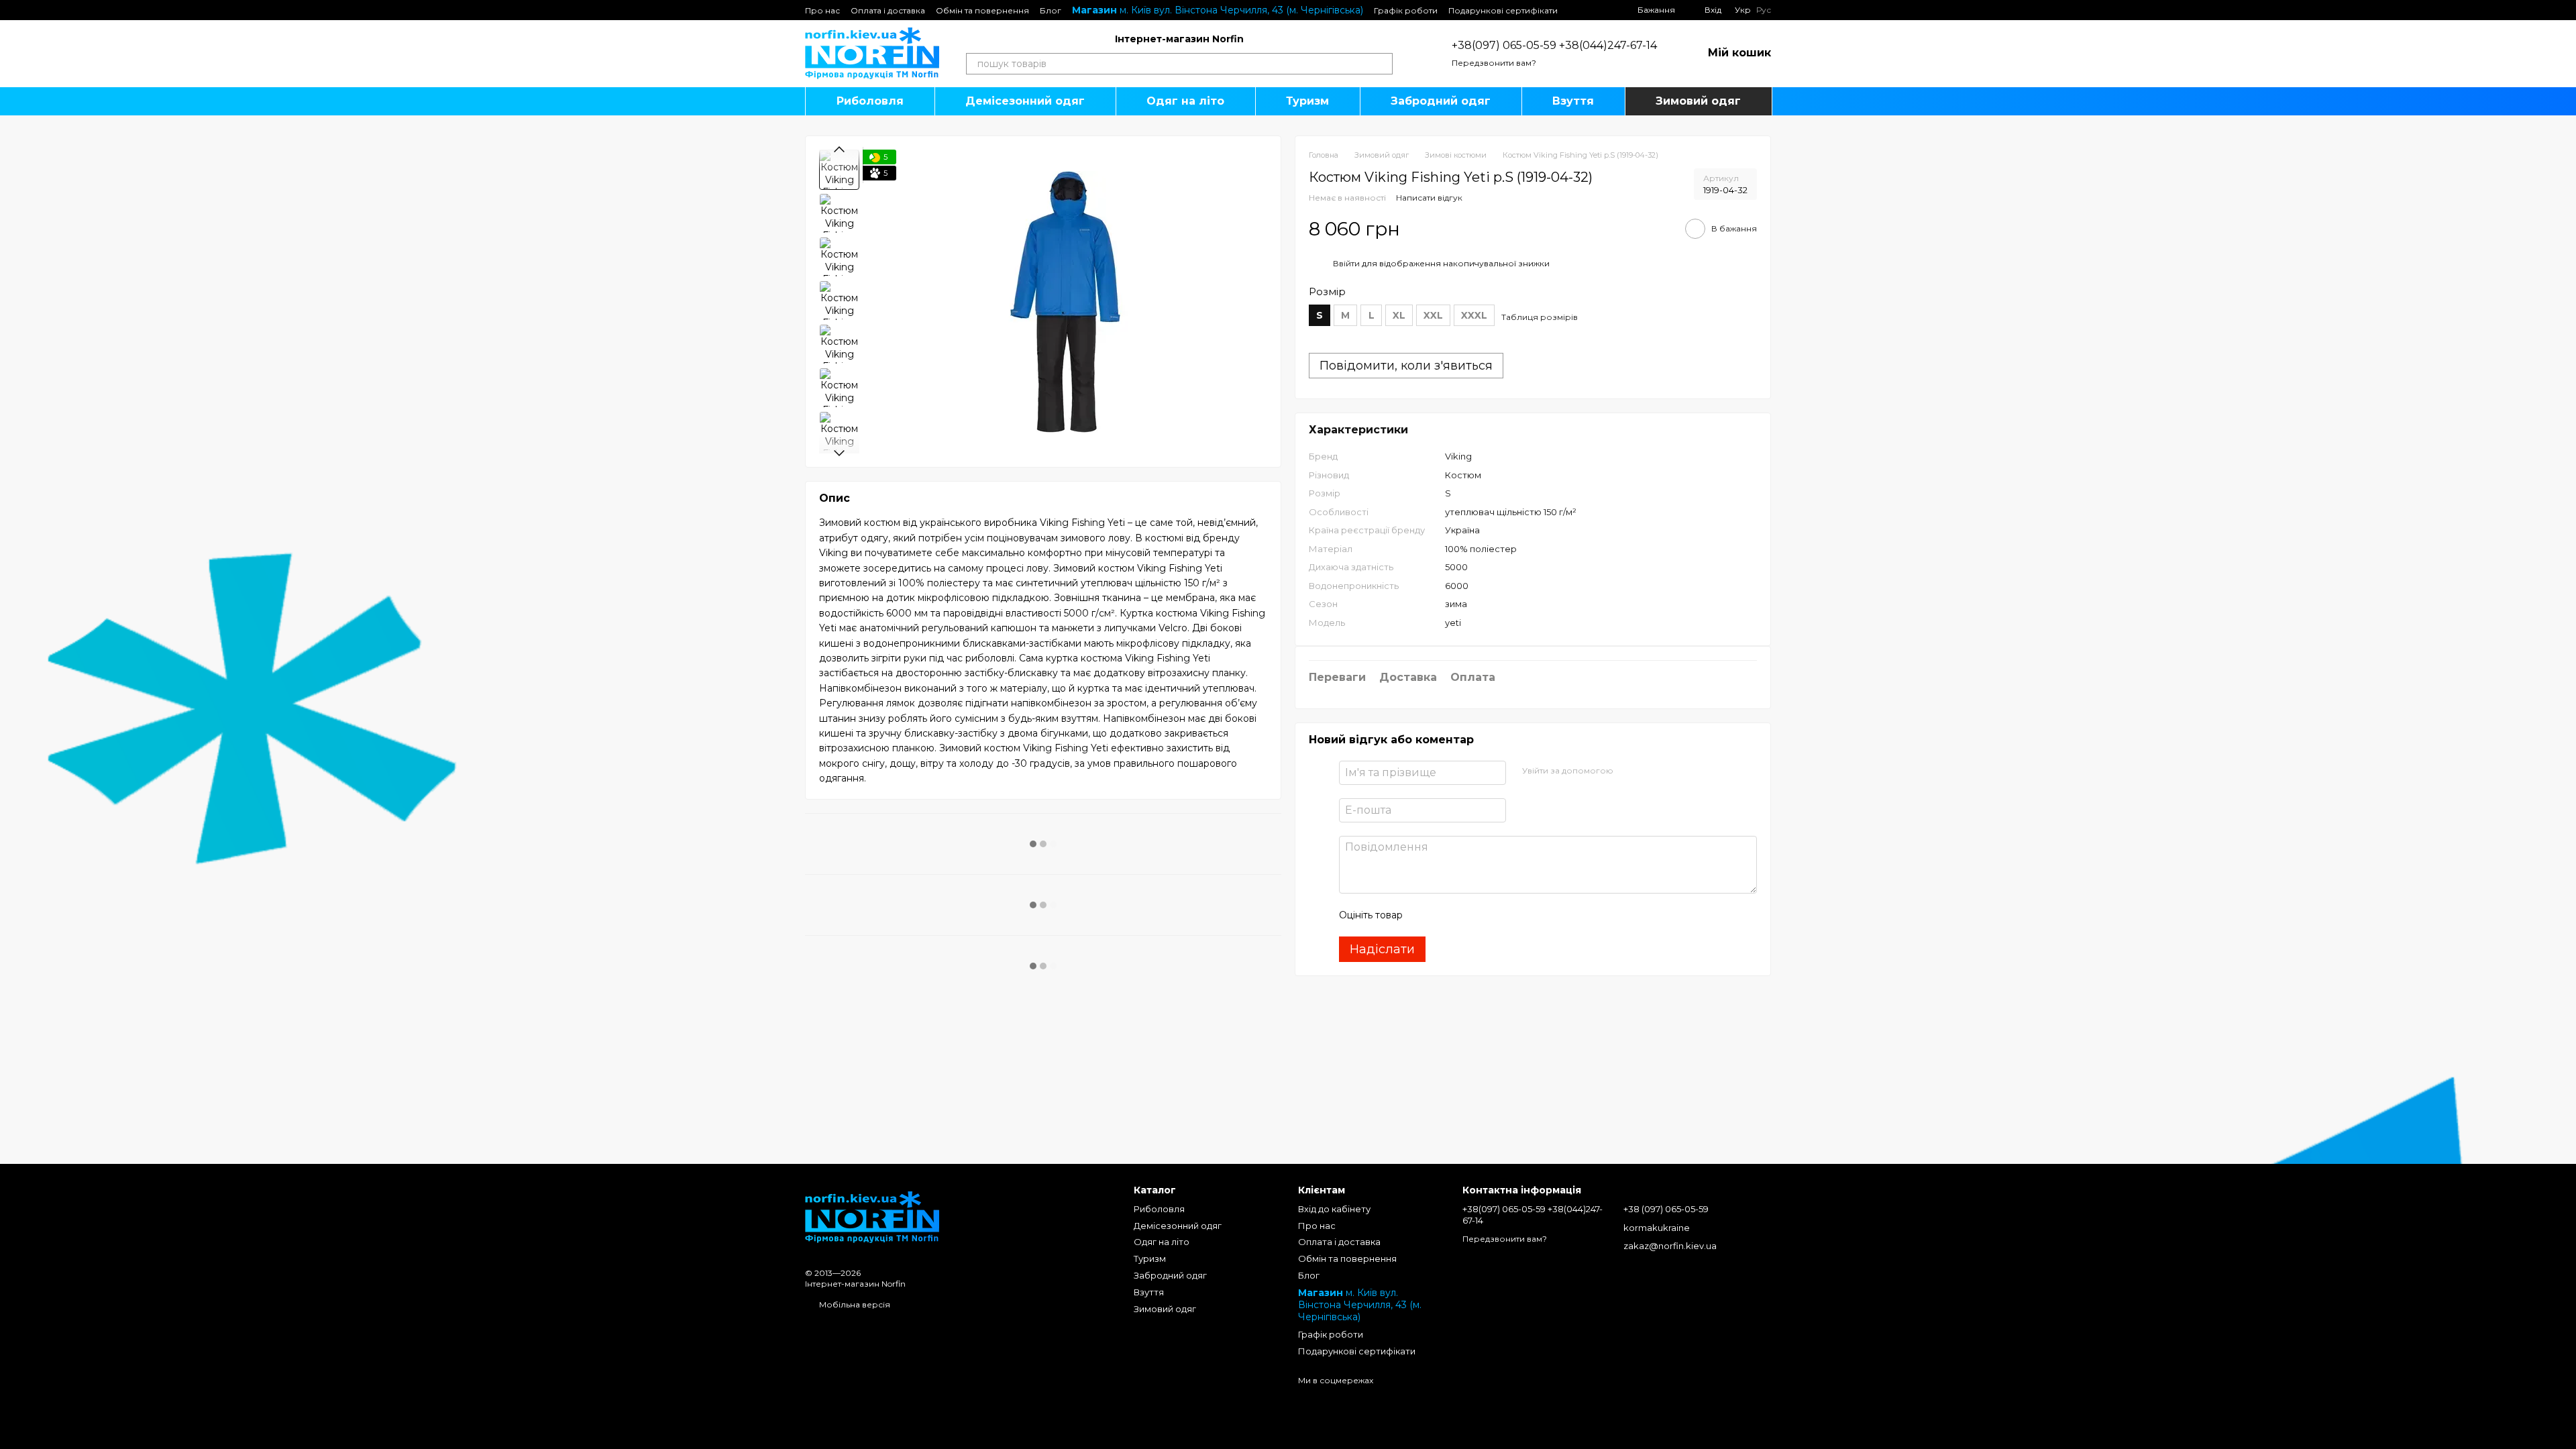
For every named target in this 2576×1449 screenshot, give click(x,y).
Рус (1764, 10)
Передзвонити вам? (1494, 63)
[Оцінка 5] (1511, 915)
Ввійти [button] (1346, 263)
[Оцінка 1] (1425, 915)
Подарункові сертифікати (1503, 10)
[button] (1533, 529)
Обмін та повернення (982, 10)
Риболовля (870, 101)
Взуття (1573, 101)
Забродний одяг (1441, 101)
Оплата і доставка (888, 10)
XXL (1433, 315)
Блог (1051, 10)
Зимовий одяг (1698, 101)
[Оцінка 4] (1489, 915)
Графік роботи (1406, 10)
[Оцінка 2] (1446, 915)
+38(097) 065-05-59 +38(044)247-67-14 (1554, 45)
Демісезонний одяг (1025, 101)
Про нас (822, 10)
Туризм (1307, 101)
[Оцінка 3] (1468, 915)
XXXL (1474, 315)
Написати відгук (1429, 198)
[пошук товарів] (1382, 64)
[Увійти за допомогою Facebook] (1628, 771)
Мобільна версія (854, 1304)
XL (1399, 315)
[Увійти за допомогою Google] (1650, 771)
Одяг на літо (1185, 101)
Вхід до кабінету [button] (1334, 1209)
